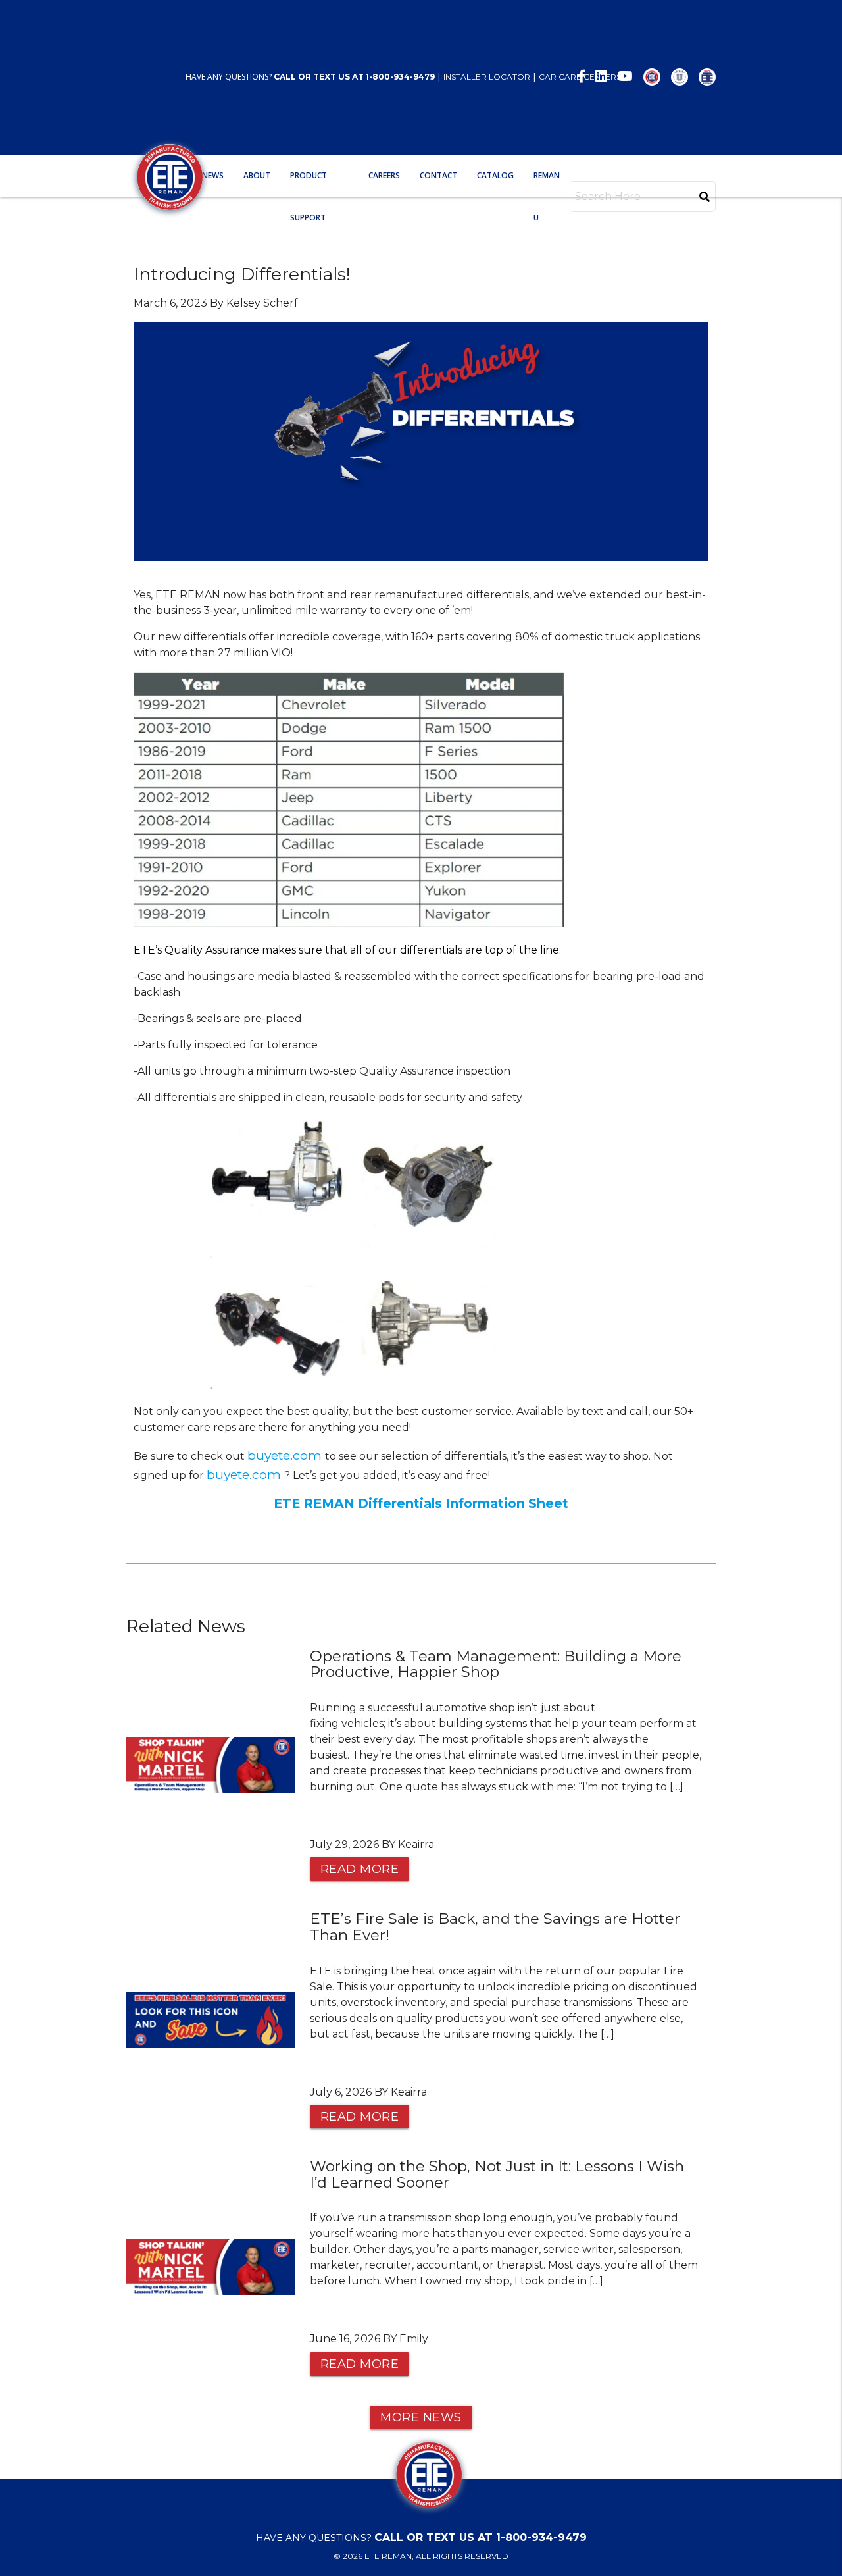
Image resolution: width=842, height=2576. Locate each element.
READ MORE (360, 1869)
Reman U (547, 196)
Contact (438, 175)
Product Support (309, 196)
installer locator (487, 77)
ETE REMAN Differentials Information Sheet (421, 1503)
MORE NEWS (421, 2417)
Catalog (495, 175)
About (257, 175)
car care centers (580, 77)
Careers (384, 175)
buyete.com (286, 1455)
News (213, 175)
